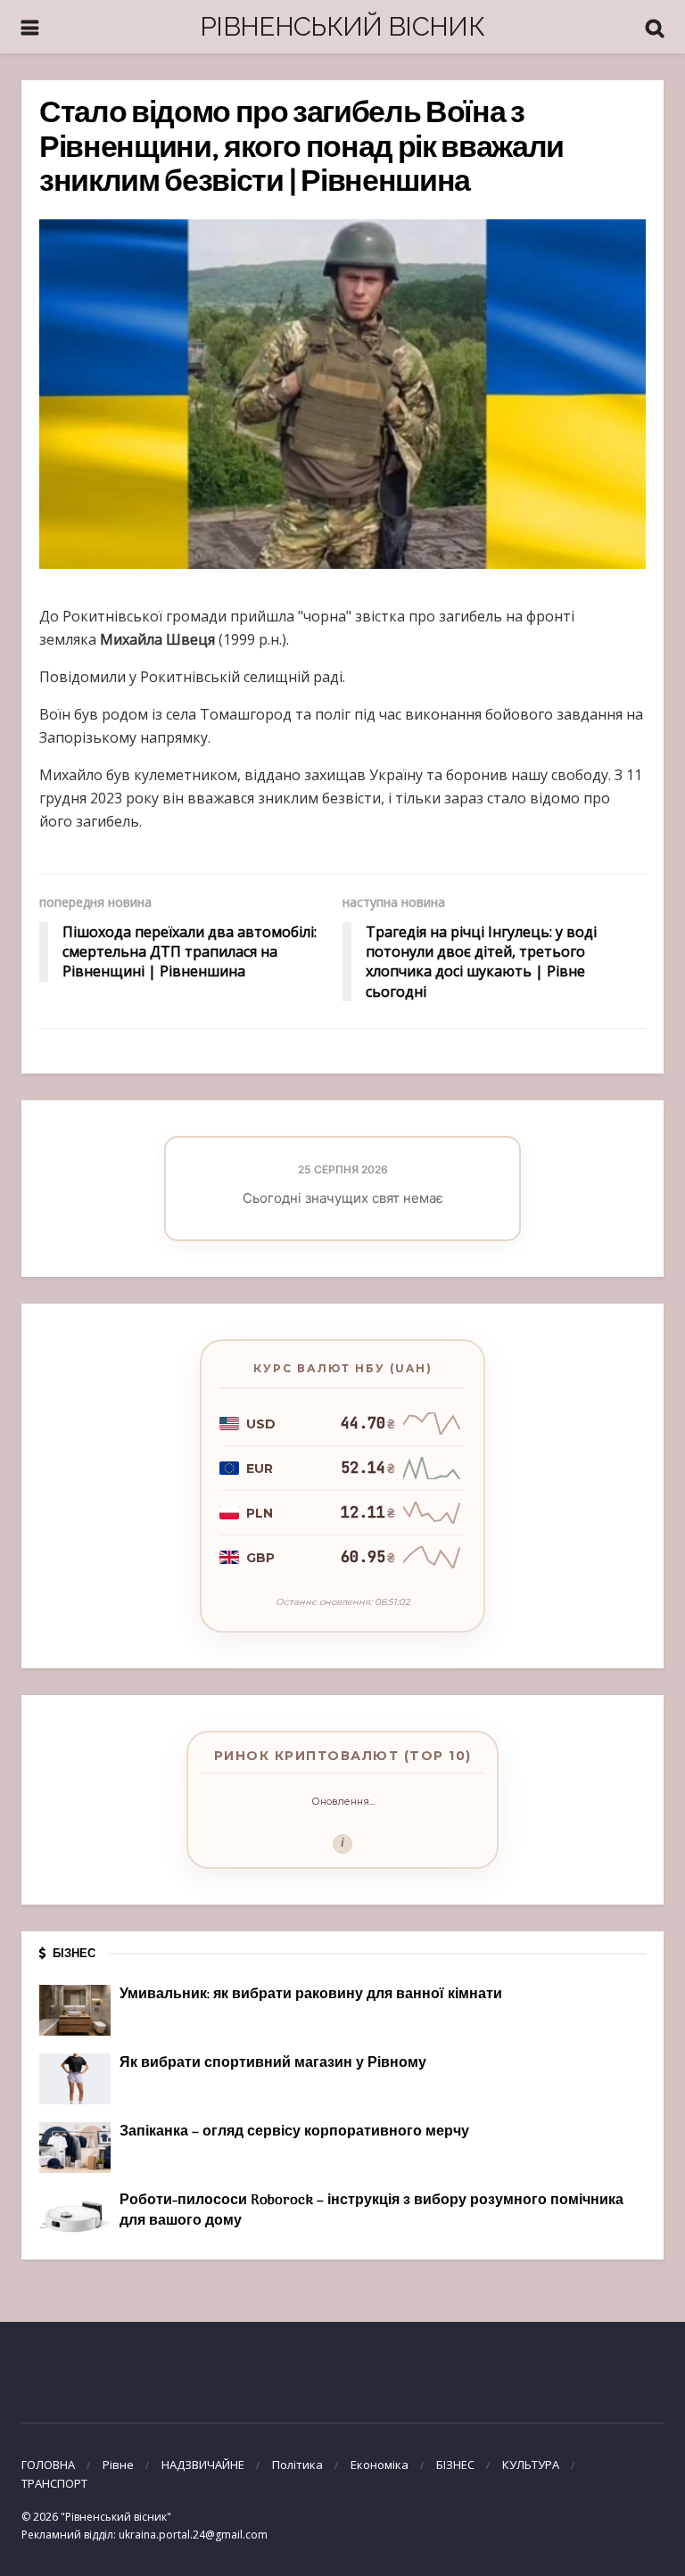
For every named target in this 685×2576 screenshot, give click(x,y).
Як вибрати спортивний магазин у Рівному (273, 2063)
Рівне (118, 2465)
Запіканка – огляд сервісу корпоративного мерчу (294, 2132)
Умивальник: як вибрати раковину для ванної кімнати (311, 1995)
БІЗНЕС (455, 2465)
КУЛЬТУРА (531, 2465)
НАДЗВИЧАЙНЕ (203, 2465)
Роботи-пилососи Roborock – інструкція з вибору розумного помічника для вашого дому (371, 2210)
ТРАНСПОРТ (54, 2483)
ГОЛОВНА (48, 2465)
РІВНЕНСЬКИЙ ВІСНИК (342, 26)
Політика (297, 2465)
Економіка (380, 2465)
